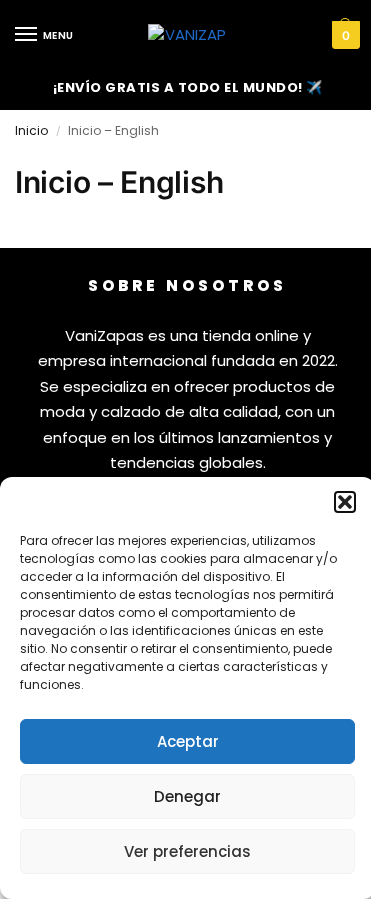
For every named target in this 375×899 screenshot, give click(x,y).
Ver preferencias (187, 851)
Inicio (31, 130)
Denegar (187, 796)
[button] (345, 502)
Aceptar (188, 741)
